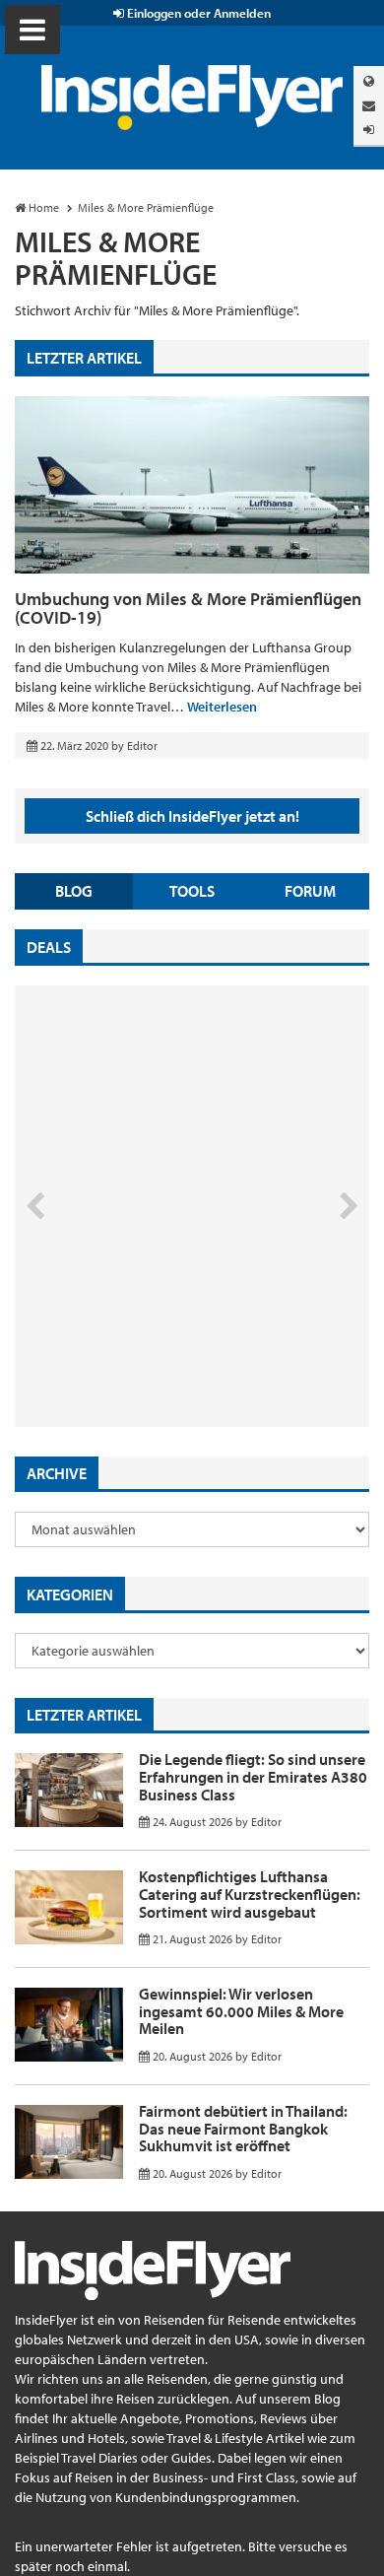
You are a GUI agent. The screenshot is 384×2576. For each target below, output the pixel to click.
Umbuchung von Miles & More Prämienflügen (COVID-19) (188, 609)
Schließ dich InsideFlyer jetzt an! (192, 816)
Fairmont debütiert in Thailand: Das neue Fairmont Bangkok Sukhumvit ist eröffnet (243, 2128)
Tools (192, 891)
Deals (49, 947)
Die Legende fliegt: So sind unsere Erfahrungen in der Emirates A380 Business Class (253, 1776)
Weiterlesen (222, 707)
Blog (74, 891)
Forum (310, 891)
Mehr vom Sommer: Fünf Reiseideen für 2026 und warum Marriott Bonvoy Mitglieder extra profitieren (160, 1344)
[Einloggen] (369, 130)
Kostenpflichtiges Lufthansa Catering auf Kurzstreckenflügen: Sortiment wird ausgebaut (250, 1894)
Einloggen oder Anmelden (197, 13)
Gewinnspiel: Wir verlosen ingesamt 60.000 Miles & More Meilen (241, 2011)
